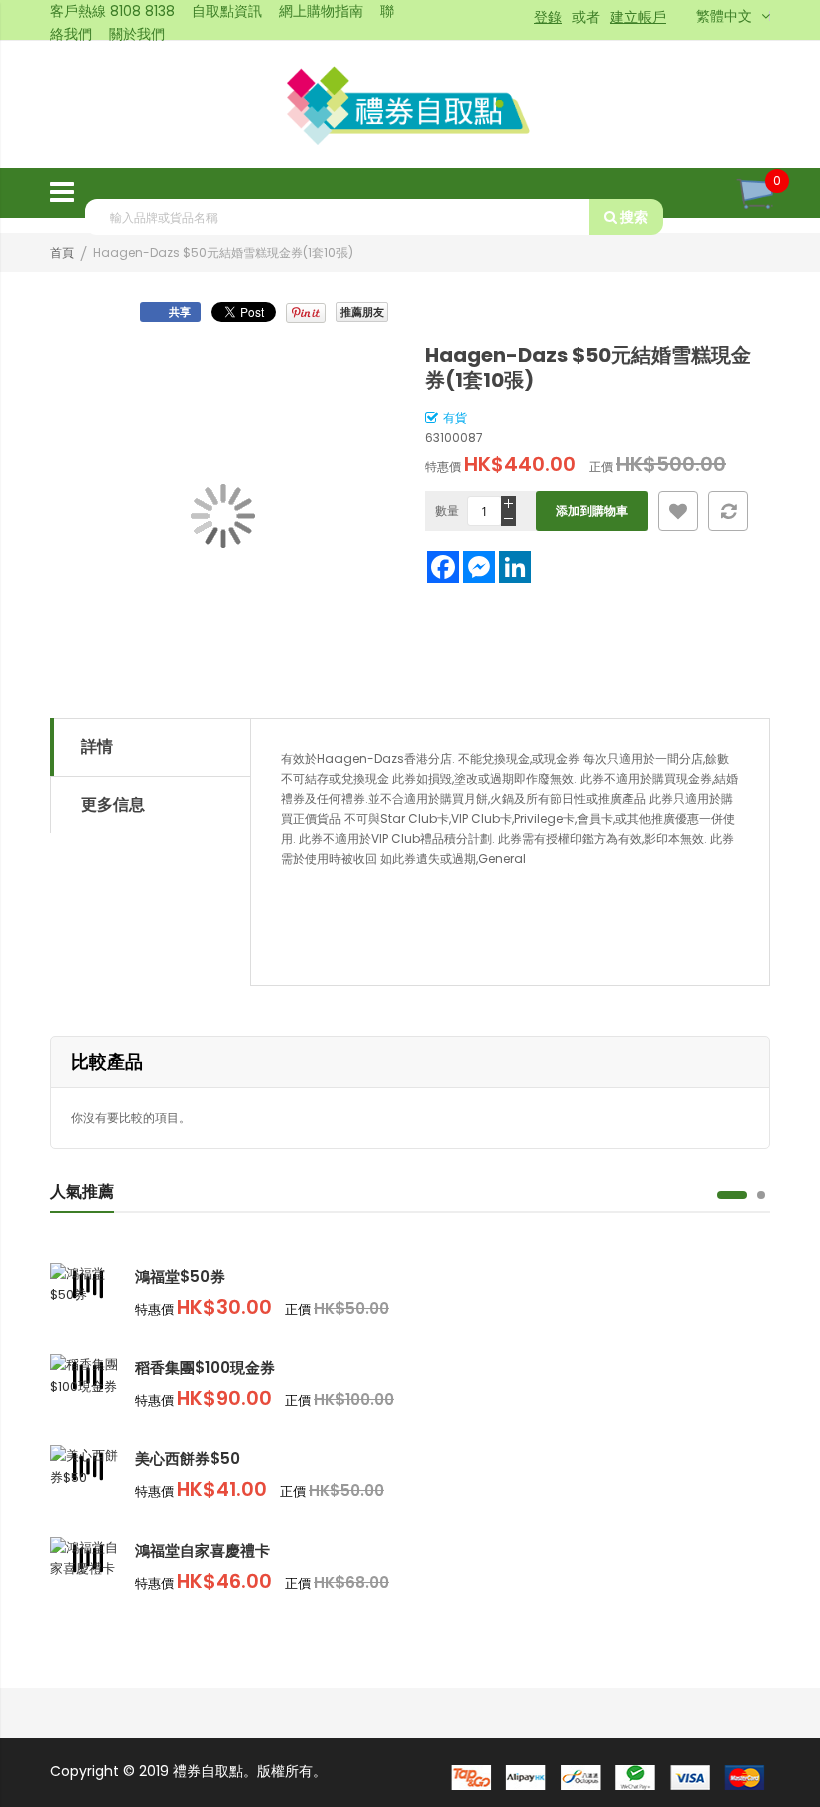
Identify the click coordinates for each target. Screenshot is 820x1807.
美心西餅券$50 (187, 1458)
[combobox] (337, 217)
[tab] (150, 747)
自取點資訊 (227, 11)
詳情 (97, 746)
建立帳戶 (638, 17)
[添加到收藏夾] (678, 511)
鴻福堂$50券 (180, 1276)
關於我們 (137, 34)
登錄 (548, 17)
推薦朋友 (362, 312)
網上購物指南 (321, 11)
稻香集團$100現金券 (205, 1367)
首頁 (62, 252)
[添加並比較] (728, 511)
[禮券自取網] (410, 104)
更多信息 (113, 804)
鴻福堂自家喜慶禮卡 (202, 1550)
